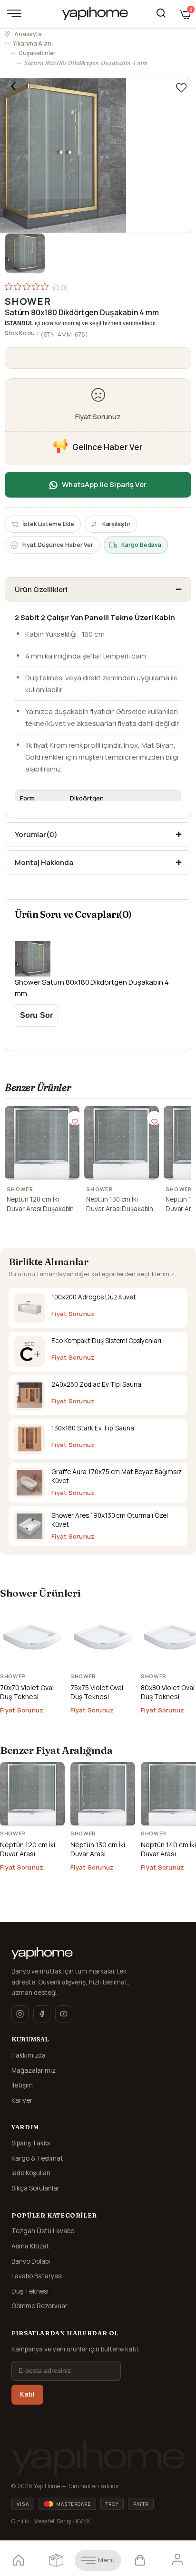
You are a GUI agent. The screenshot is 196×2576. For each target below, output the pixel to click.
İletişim (22, 2085)
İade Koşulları (31, 2173)
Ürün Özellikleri (41, 589)
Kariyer (22, 2100)
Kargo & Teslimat (37, 2158)
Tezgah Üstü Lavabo (43, 2231)
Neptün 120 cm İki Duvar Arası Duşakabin (40, 1204)
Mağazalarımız (34, 2070)
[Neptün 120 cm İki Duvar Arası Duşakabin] (42, 1143)
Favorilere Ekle (75, 1118)
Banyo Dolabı (31, 2261)
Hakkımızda (29, 2055)
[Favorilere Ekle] (181, 88)
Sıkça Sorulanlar (35, 2188)
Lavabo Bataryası (37, 2276)
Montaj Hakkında (44, 862)
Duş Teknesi (30, 2291)
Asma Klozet (30, 2246)
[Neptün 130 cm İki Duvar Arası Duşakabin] (122, 1143)
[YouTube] (64, 2014)
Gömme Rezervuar (39, 2306)
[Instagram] (20, 2014)
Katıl (27, 2394)
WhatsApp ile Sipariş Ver (104, 484)
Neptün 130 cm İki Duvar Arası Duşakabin (120, 1204)
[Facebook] (42, 2014)
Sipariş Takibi (31, 2143)
